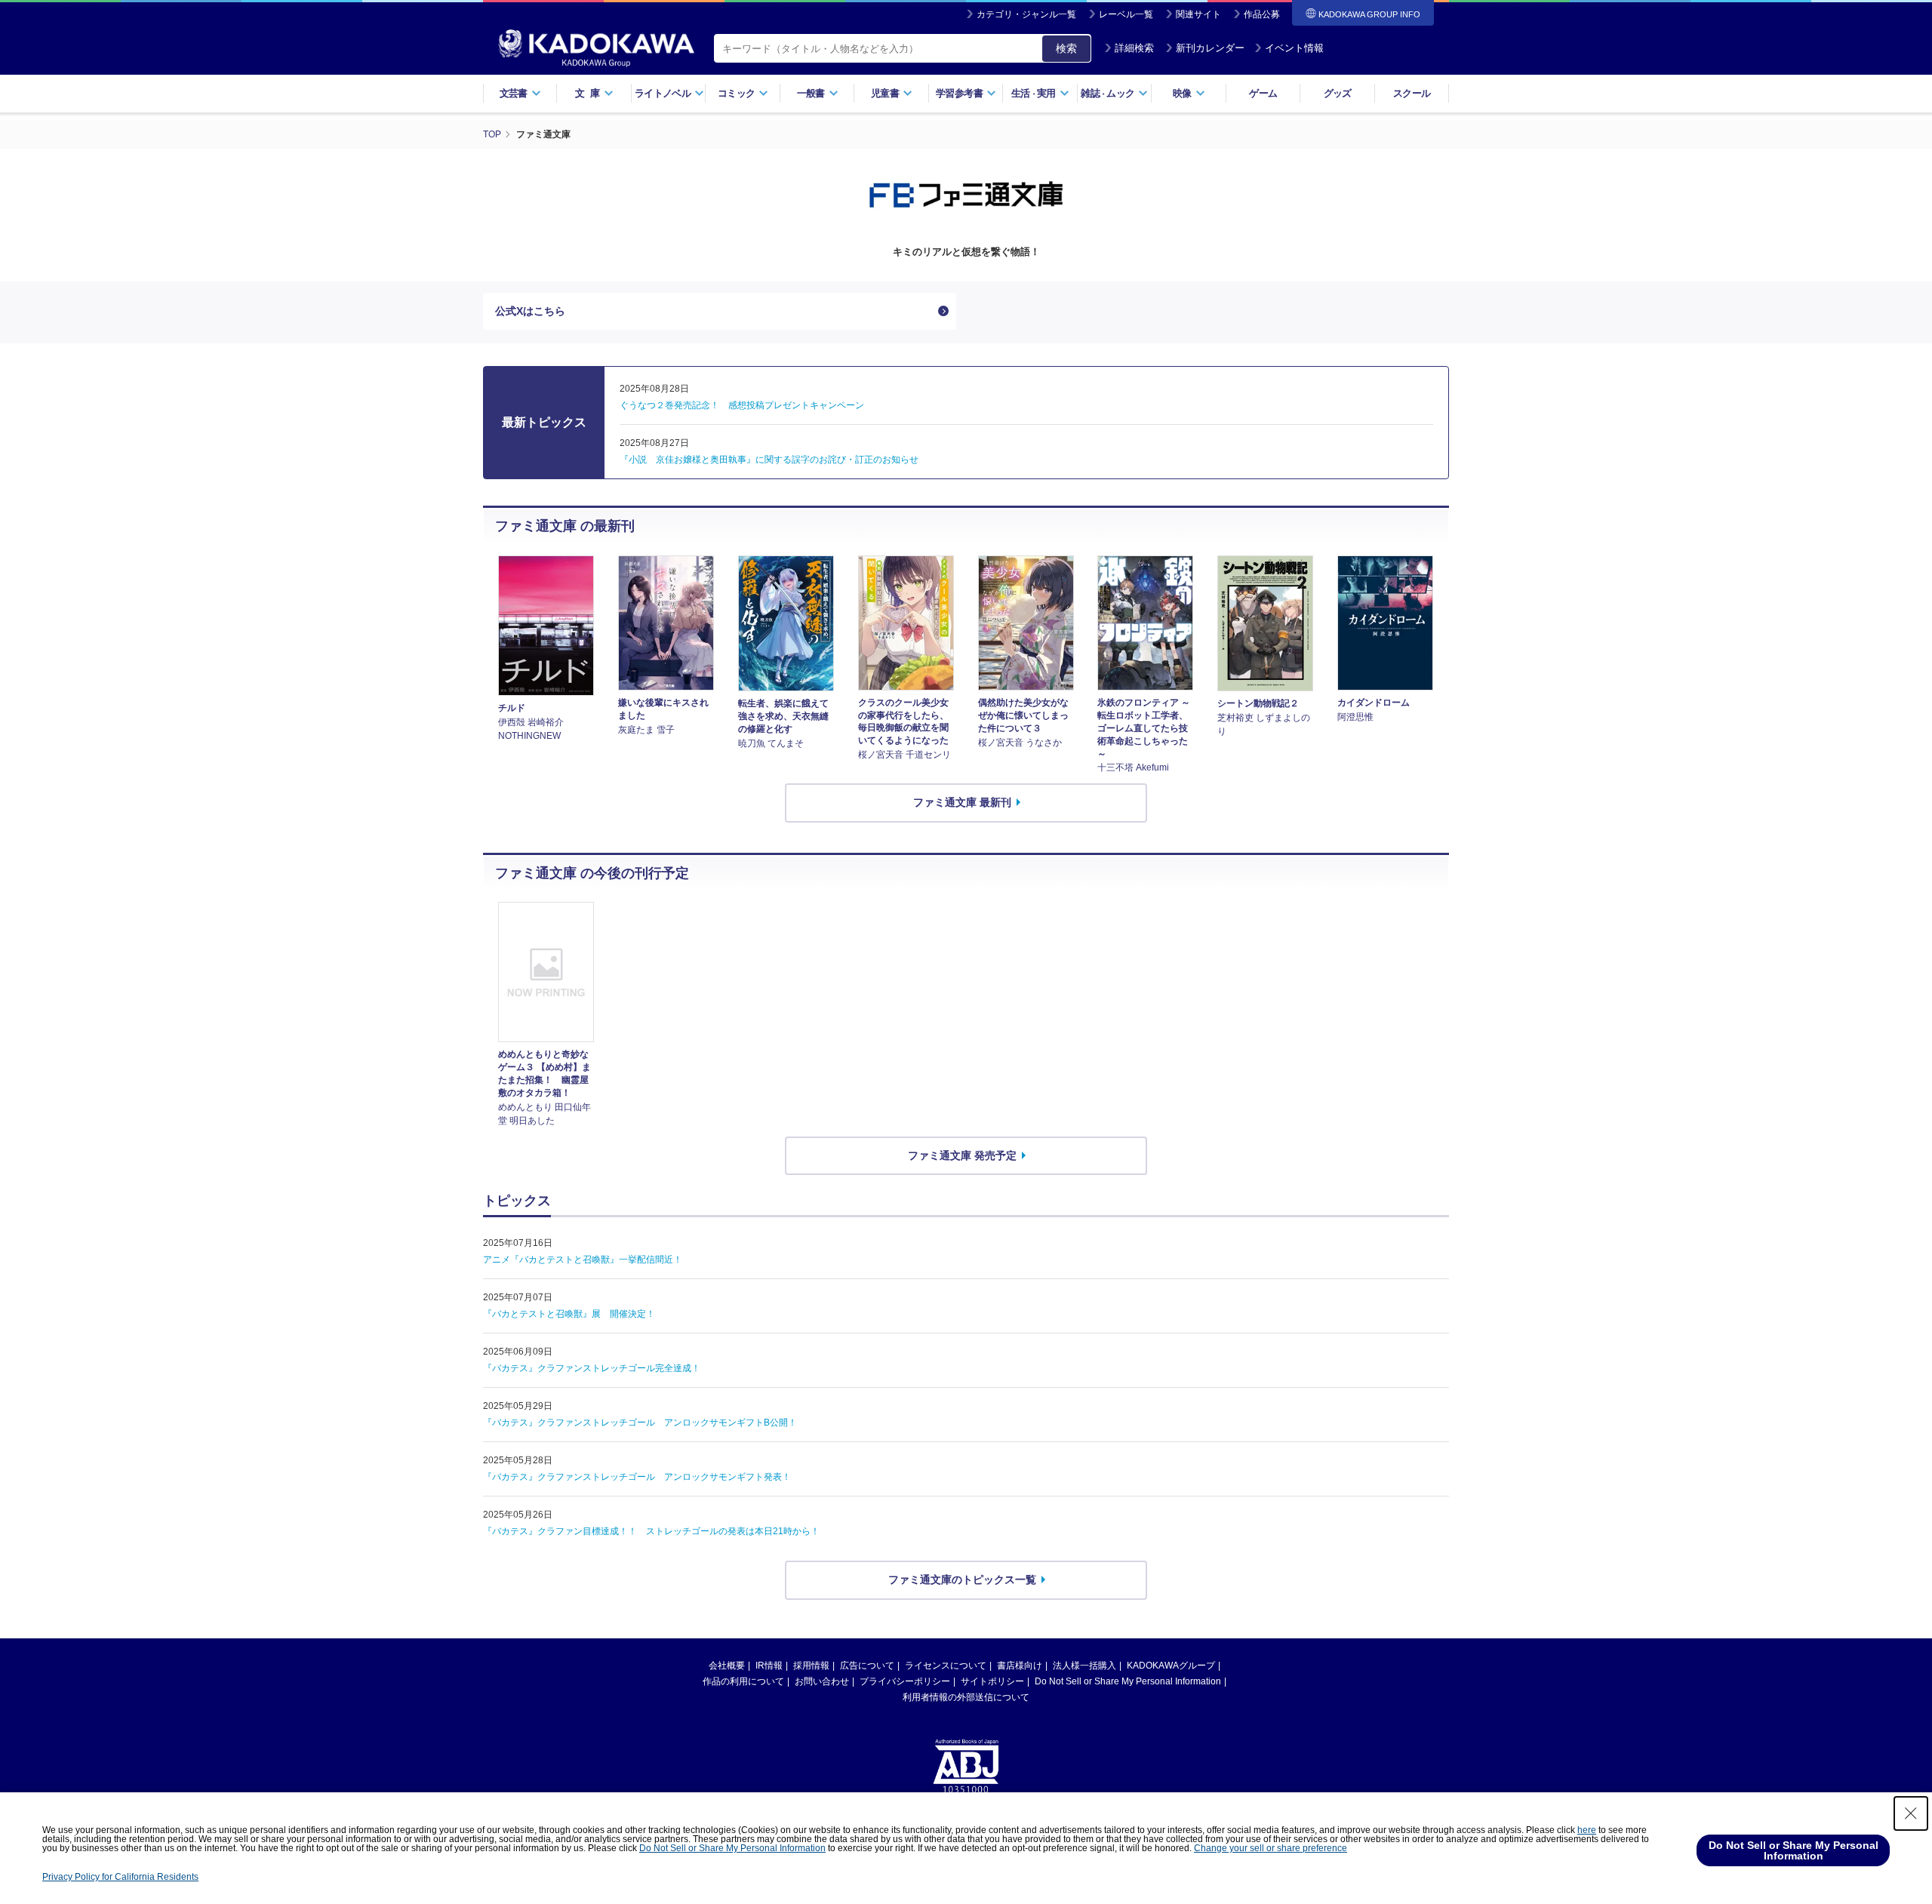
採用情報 (811, 1666)
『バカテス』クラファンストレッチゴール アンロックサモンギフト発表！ (637, 1477)
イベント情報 (1294, 48)
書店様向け (1020, 1666)
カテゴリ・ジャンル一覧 (1026, 14)
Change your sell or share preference (1271, 1848)
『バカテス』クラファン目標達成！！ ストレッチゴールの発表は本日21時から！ (651, 1531)
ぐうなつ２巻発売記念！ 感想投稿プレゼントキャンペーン (742, 405)
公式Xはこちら (530, 311)
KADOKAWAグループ (1171, 1666)
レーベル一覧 (1126, 14)
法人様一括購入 (1084, 1666)
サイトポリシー (992, 1681)
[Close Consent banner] (1911, 1813)
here (1587, 1830)
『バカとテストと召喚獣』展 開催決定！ (569, 1314)
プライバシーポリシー (905, 1681)
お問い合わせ (822, 1681)
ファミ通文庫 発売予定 (962, 1155)
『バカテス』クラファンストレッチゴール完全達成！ (592, 1368)
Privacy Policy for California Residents (120, 1877)
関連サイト (1198, 14)
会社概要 (727, 1666)
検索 (1066, 48)
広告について (867, 1666)
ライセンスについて (946, 1666)
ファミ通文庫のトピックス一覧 (962, 1579)
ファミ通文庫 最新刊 (962, 802)
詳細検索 (1134, 48)
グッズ (1338, 93)
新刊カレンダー (1210, 48)
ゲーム (1263, 93)
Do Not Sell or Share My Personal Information (1128, 1681)
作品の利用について (743, 1681)
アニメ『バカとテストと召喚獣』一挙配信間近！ (583, 1260)
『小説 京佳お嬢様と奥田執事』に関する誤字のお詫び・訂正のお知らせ (769, 460)
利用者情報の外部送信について (966, 1697)
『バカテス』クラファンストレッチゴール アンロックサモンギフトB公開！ (640, 1423)
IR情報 (769, 1666)
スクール (1412, 93)
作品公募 (1262, 14)
